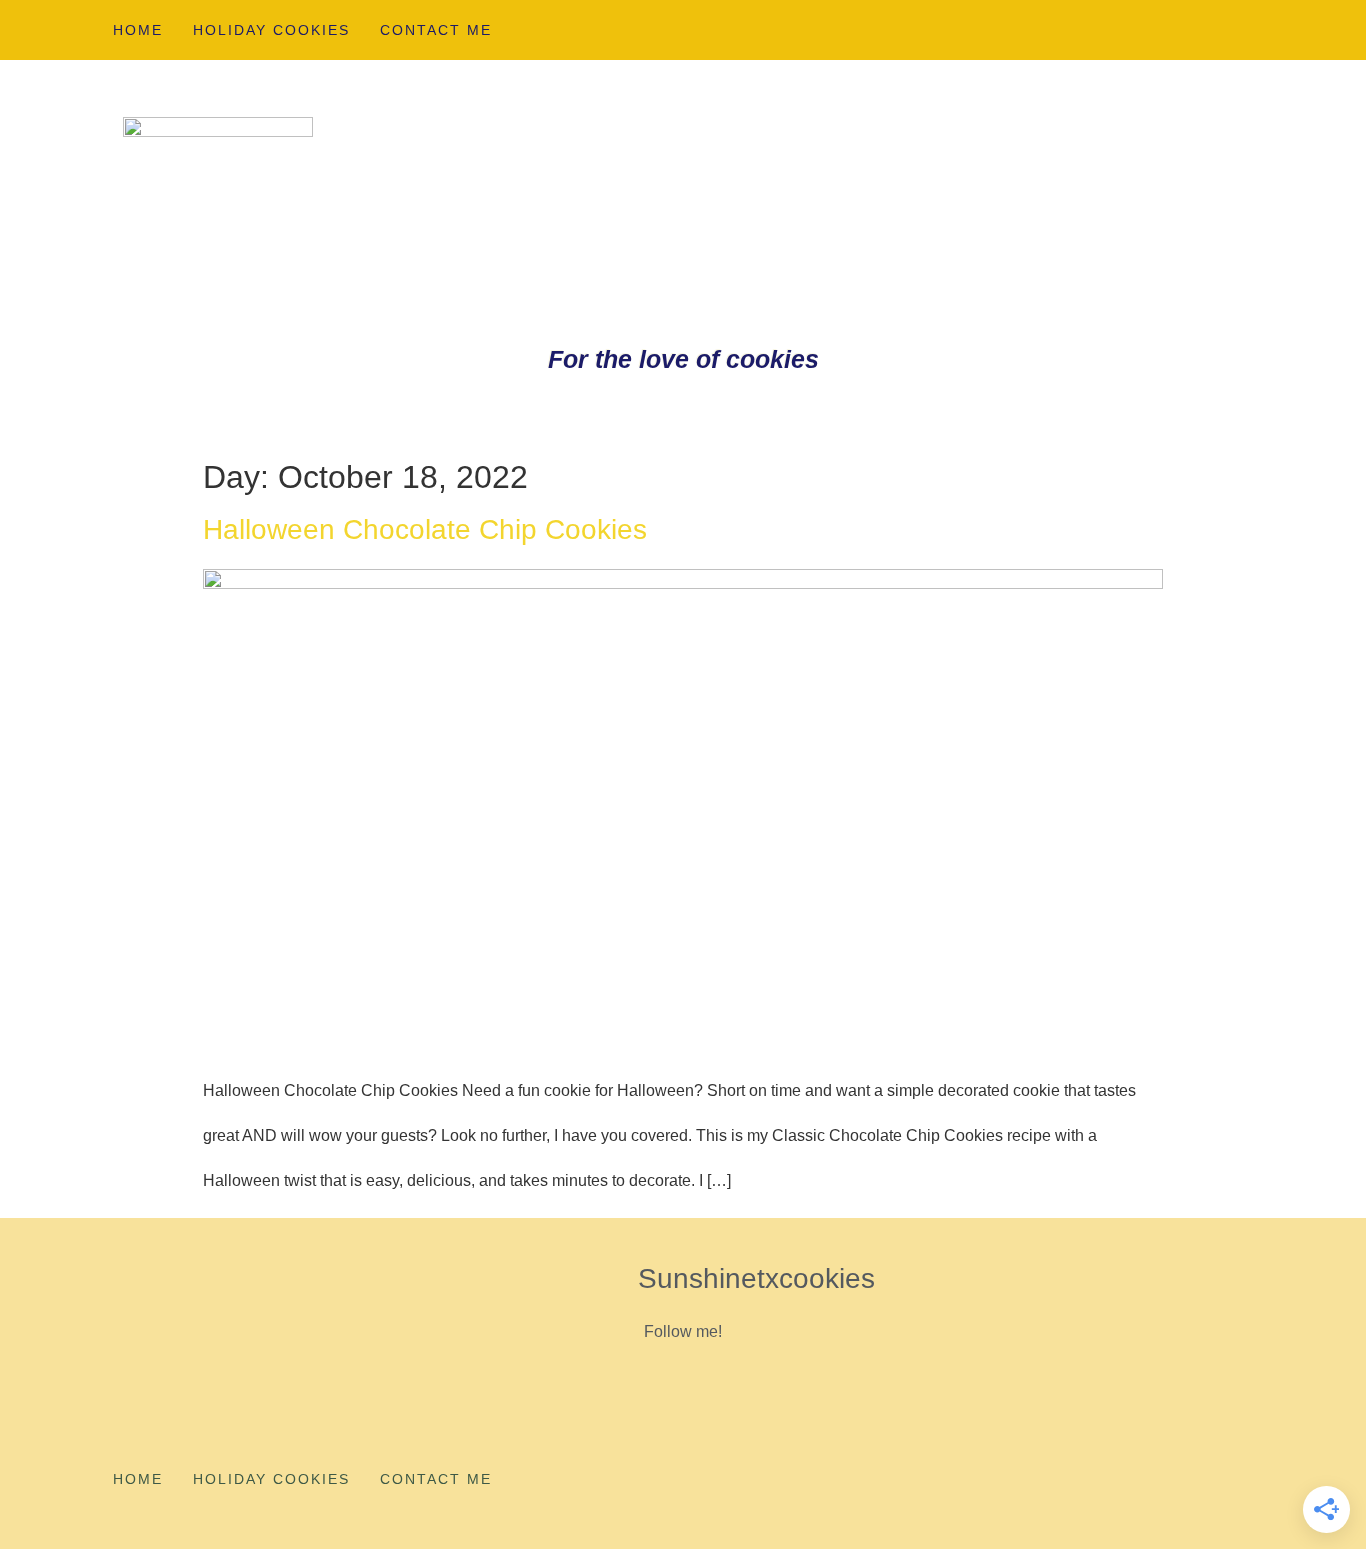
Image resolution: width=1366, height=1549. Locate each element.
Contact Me (436, 30)
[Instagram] (1162, 29)
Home (138, 30)
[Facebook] (1228, 29)
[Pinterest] (1096, 29)
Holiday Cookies (271, 30)
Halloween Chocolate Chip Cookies (425, 529)
